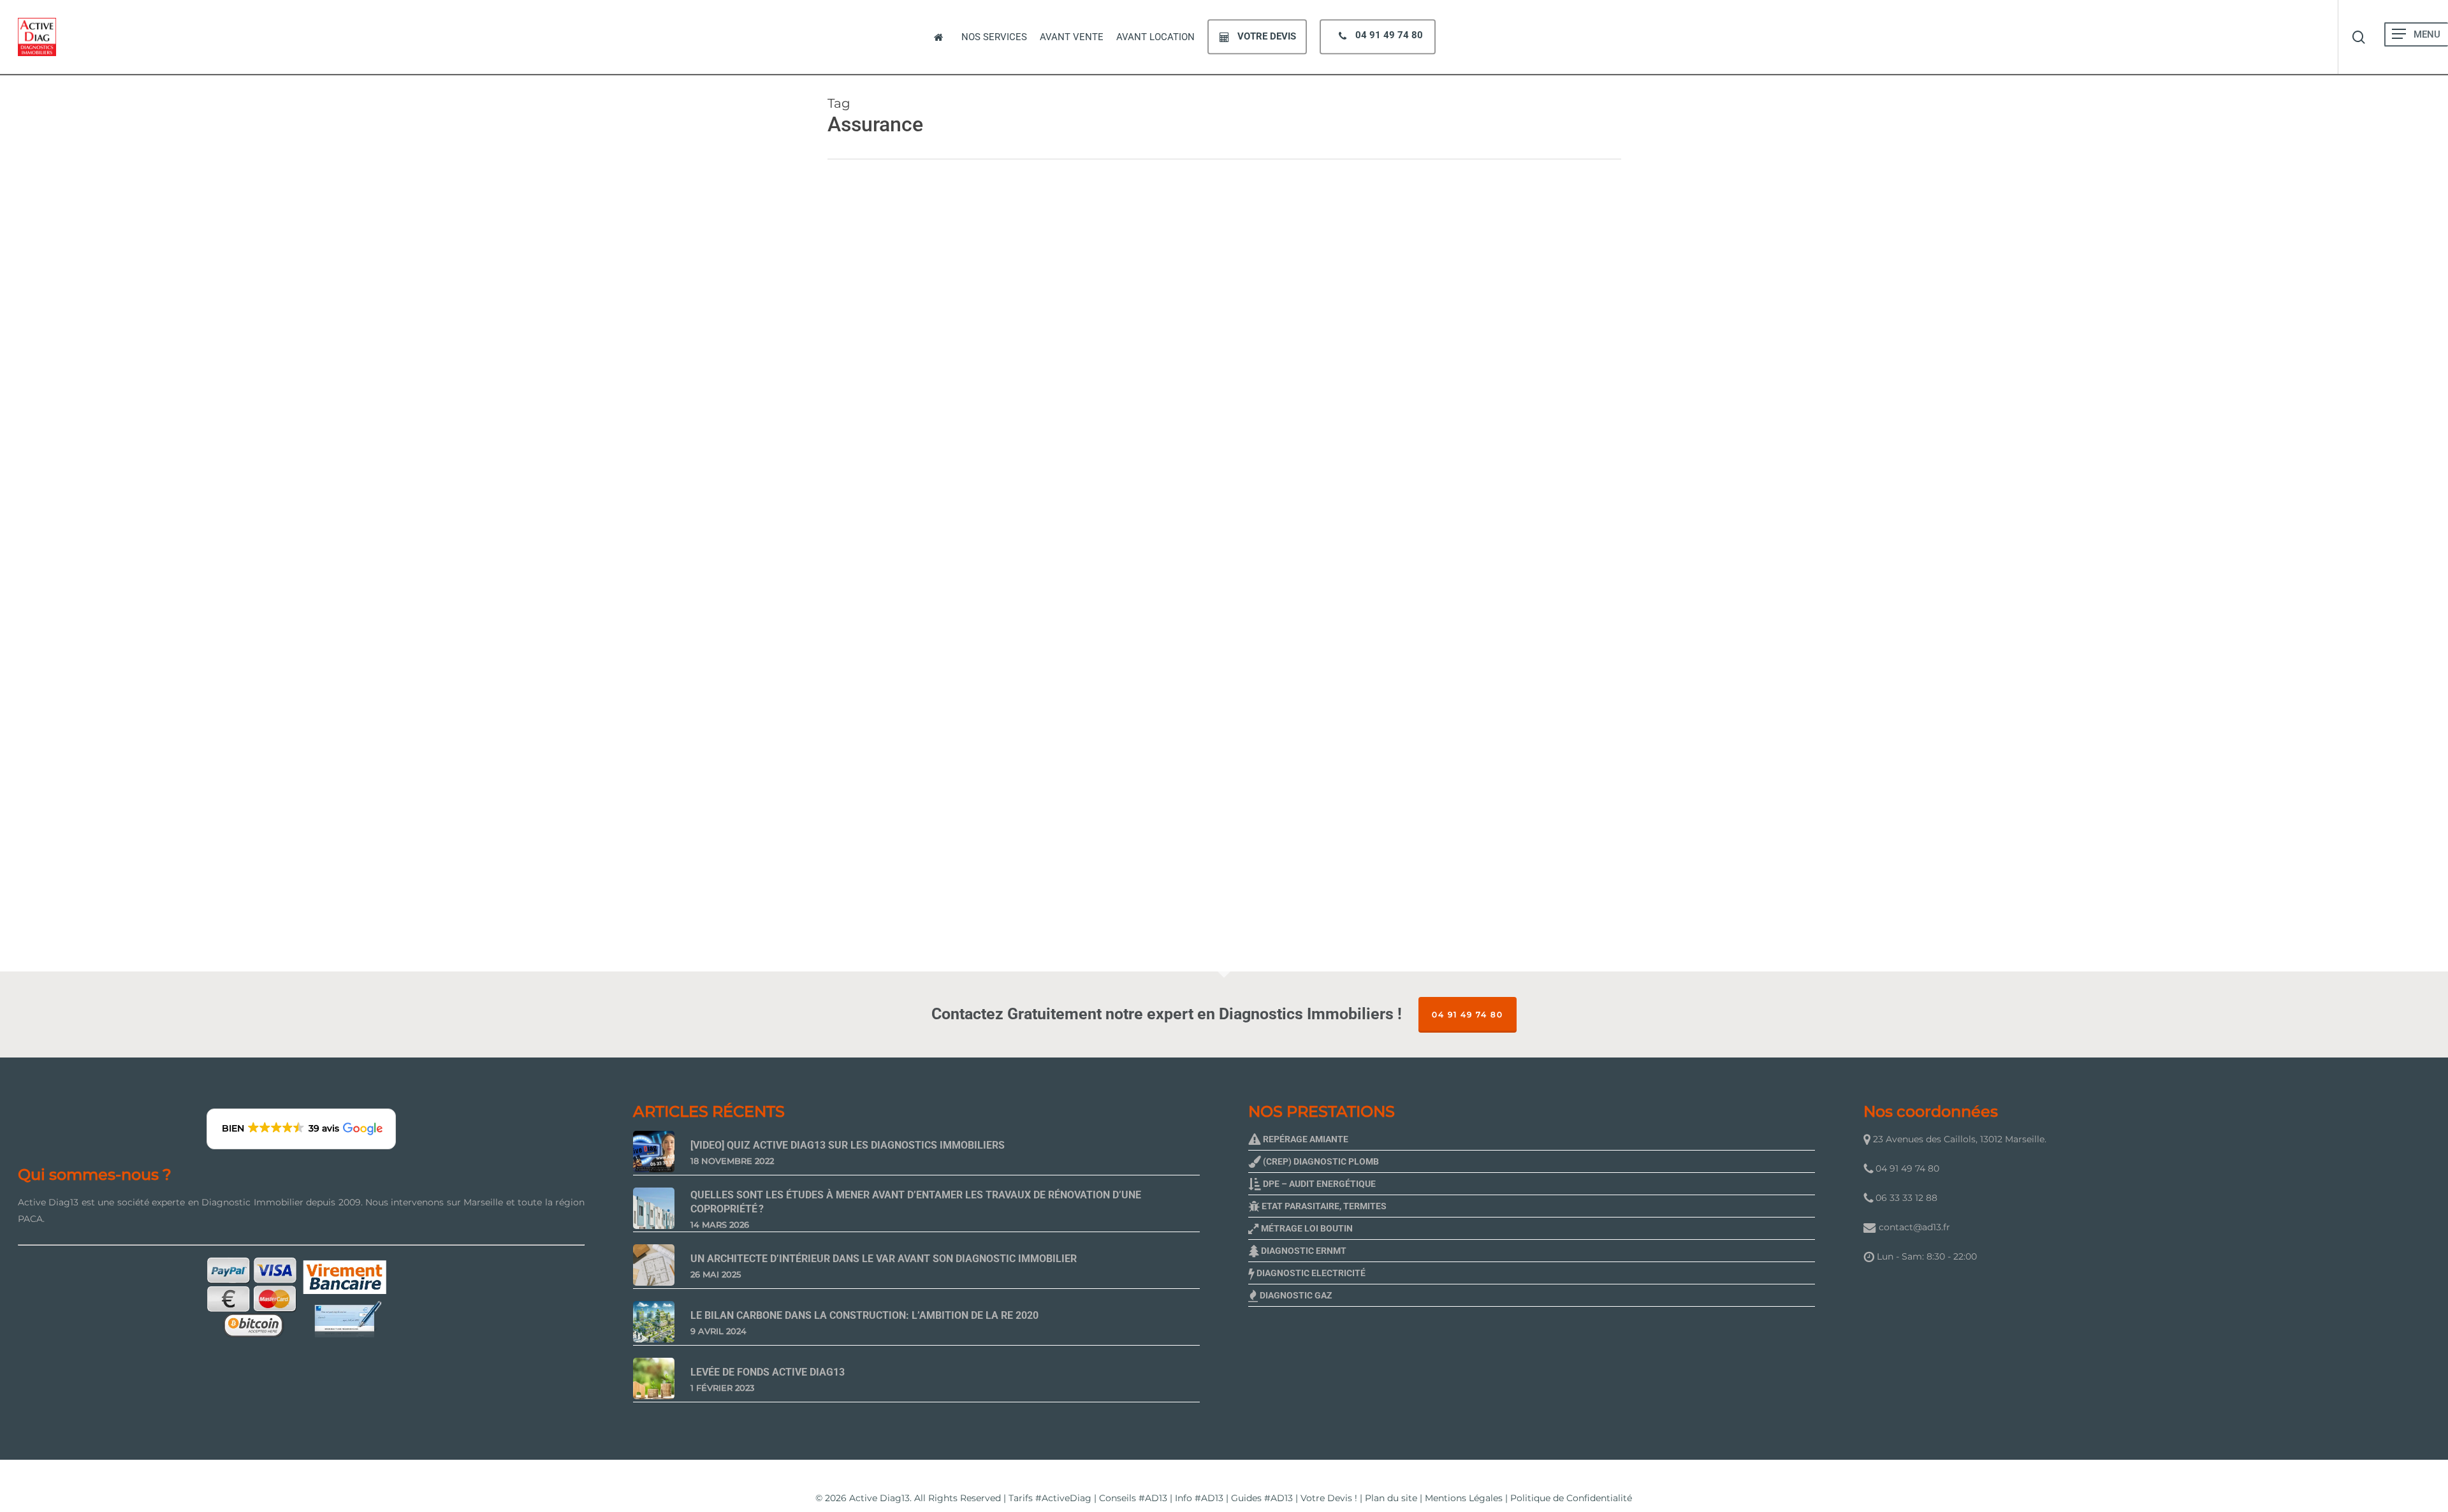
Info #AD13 (1199, 1498)
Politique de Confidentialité (1571, 1498)
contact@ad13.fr (1914, 1227)
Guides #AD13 (1262, 1498)
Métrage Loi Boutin (1306, 1228)
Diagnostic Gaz (1295, 1295)
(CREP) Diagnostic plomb (1320, 1161)
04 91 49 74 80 (1468, 1014)
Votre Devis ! (1329, 1498)
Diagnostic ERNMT (1303, 1251)
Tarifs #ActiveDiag (1050, 1498)
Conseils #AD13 (1133, 1498)
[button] (2399, 34)
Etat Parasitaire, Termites (1323, 1206)
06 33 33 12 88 (1905, 1198)
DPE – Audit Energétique (1318, 1184)
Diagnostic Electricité (1310, 1273)
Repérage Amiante (1305, 1139)
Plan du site (1391, 1498)
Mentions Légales (1464, 1498)
